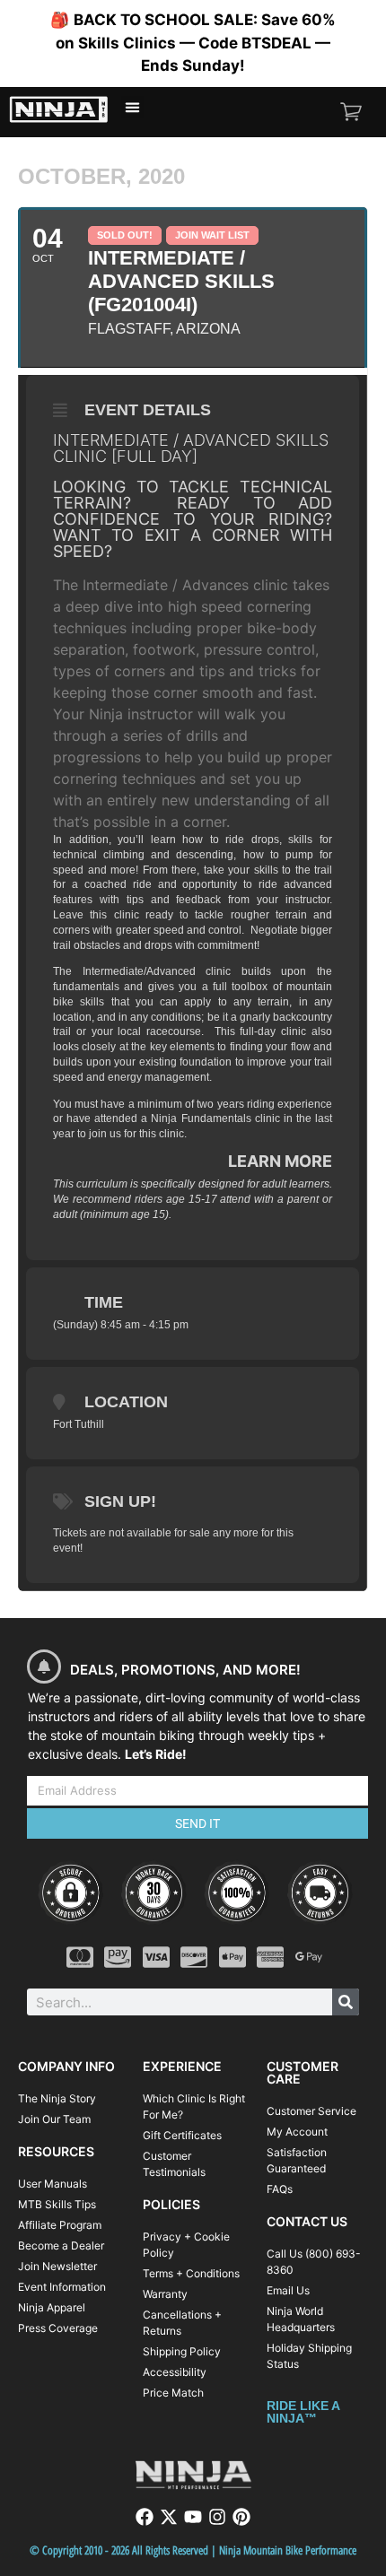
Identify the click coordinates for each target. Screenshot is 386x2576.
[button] (133, 108)
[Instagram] (217, 2517)
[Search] (346, 2002)
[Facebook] (145, 2517)
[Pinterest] (241, 2517)
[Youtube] (193, 2517)
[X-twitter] (169, 2517)
